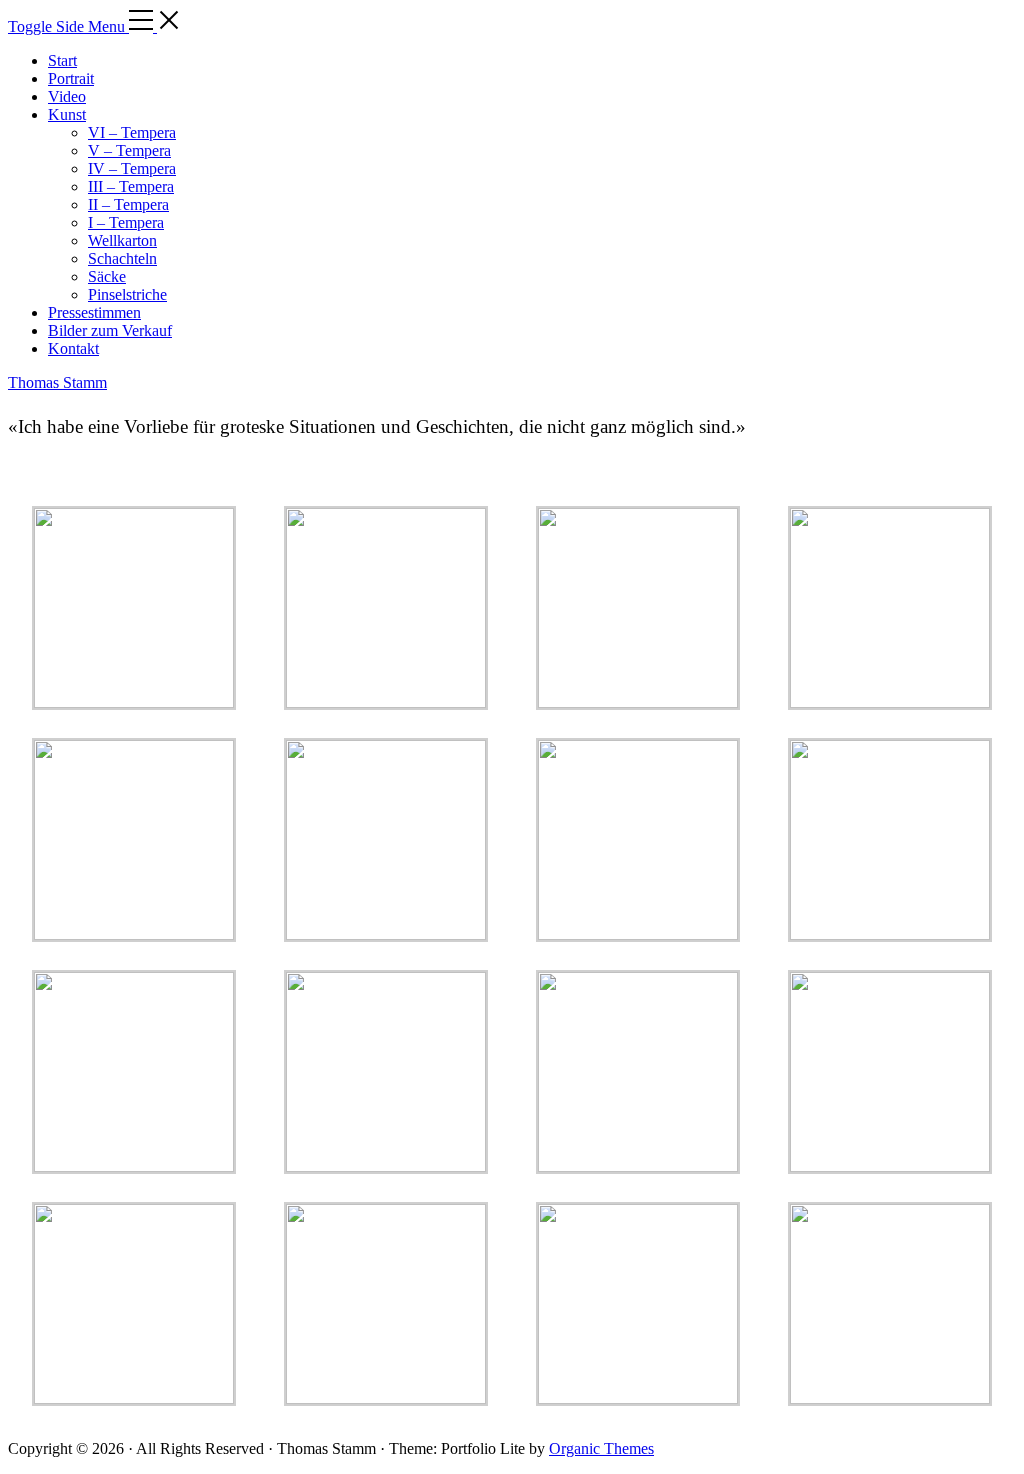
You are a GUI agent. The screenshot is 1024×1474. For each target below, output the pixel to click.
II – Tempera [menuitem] (128, 204)
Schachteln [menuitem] (122, 258)
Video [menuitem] (67, 96)
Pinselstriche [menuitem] (127, 294)
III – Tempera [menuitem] (131, 186)
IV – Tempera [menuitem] (132, 168)
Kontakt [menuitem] (73, 348)
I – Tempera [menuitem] (126, 222)
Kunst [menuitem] (67, 114)
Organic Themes (601, 1448)
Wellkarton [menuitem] (122, 240)
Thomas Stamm (57, 382)
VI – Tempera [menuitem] (132, 132)
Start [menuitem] (62, 60)
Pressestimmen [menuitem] (94, 312)
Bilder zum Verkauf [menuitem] (110, 330)
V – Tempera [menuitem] (129, 150)
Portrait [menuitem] (71, 78)
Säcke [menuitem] (107, 276)
